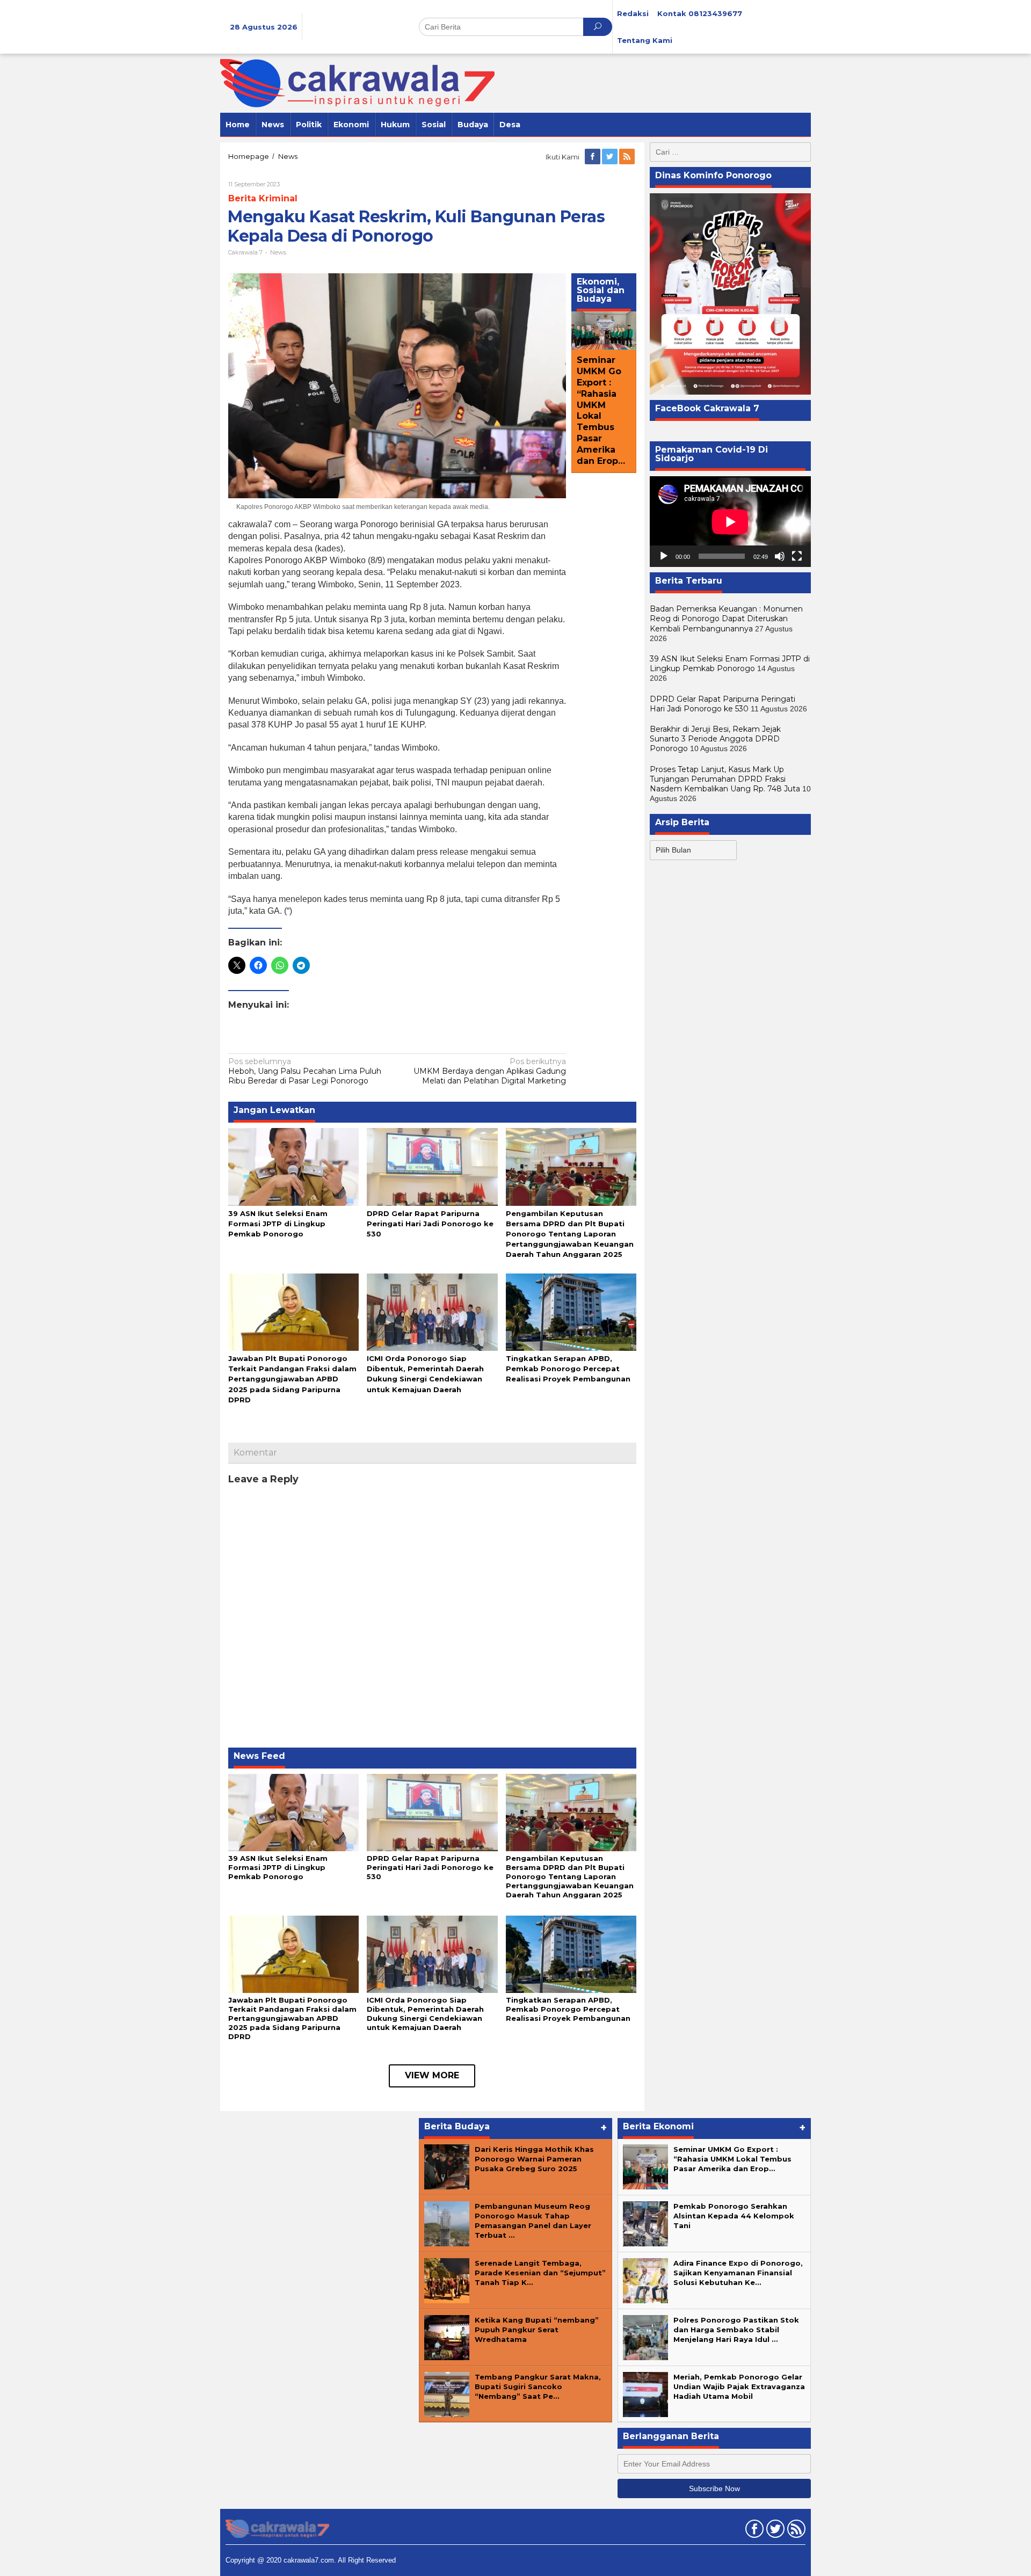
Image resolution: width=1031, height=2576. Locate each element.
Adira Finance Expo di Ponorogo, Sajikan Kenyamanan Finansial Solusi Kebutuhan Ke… (738, 2273)
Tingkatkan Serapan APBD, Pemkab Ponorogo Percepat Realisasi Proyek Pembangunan (568, 1369)
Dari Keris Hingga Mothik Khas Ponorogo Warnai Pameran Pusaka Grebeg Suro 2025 (534, 2159)
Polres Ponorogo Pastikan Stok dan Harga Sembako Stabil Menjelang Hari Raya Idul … (736, 2330)
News (278, 252)
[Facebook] (593, 157)
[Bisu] (780, 556)
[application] (730, 522)
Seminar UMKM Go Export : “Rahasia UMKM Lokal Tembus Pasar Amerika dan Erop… (601, 411)
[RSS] (628, 157)
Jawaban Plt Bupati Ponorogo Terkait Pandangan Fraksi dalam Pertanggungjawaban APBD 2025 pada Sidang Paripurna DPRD (292, 1379)
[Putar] (664, 556)
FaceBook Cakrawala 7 (707, 408)
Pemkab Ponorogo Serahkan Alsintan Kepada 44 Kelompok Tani (734, 2216)
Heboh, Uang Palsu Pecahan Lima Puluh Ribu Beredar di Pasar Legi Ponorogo (305, 1071)
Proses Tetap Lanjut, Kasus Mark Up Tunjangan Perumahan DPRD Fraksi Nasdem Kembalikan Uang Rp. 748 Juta (725, 779)
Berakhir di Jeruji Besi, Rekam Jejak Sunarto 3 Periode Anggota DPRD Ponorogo (715, 739)
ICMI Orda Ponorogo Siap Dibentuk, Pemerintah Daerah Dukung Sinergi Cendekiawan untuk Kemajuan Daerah (425, 2014)
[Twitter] (611, 157)
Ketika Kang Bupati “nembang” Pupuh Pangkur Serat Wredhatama (537, 2330)
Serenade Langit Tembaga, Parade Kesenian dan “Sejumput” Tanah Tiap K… (540, 2273)
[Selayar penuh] (797, 556)
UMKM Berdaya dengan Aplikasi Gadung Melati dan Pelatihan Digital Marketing (490, 1071)
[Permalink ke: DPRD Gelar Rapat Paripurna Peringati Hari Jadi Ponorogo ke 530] (432, 1166)
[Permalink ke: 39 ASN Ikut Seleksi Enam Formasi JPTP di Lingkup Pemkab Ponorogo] (293, 1166)
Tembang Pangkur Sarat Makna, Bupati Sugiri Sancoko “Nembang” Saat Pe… (538, 2386)
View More (432, 2075)
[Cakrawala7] (357, 83)
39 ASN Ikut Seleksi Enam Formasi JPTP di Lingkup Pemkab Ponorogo (278, 1224)
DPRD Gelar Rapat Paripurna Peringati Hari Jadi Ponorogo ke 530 (430, 1224)
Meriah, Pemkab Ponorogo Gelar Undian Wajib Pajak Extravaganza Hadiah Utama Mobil (739, 2386)
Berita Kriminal (263, 198)
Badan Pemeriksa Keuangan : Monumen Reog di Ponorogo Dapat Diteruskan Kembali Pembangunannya (726, 618)
